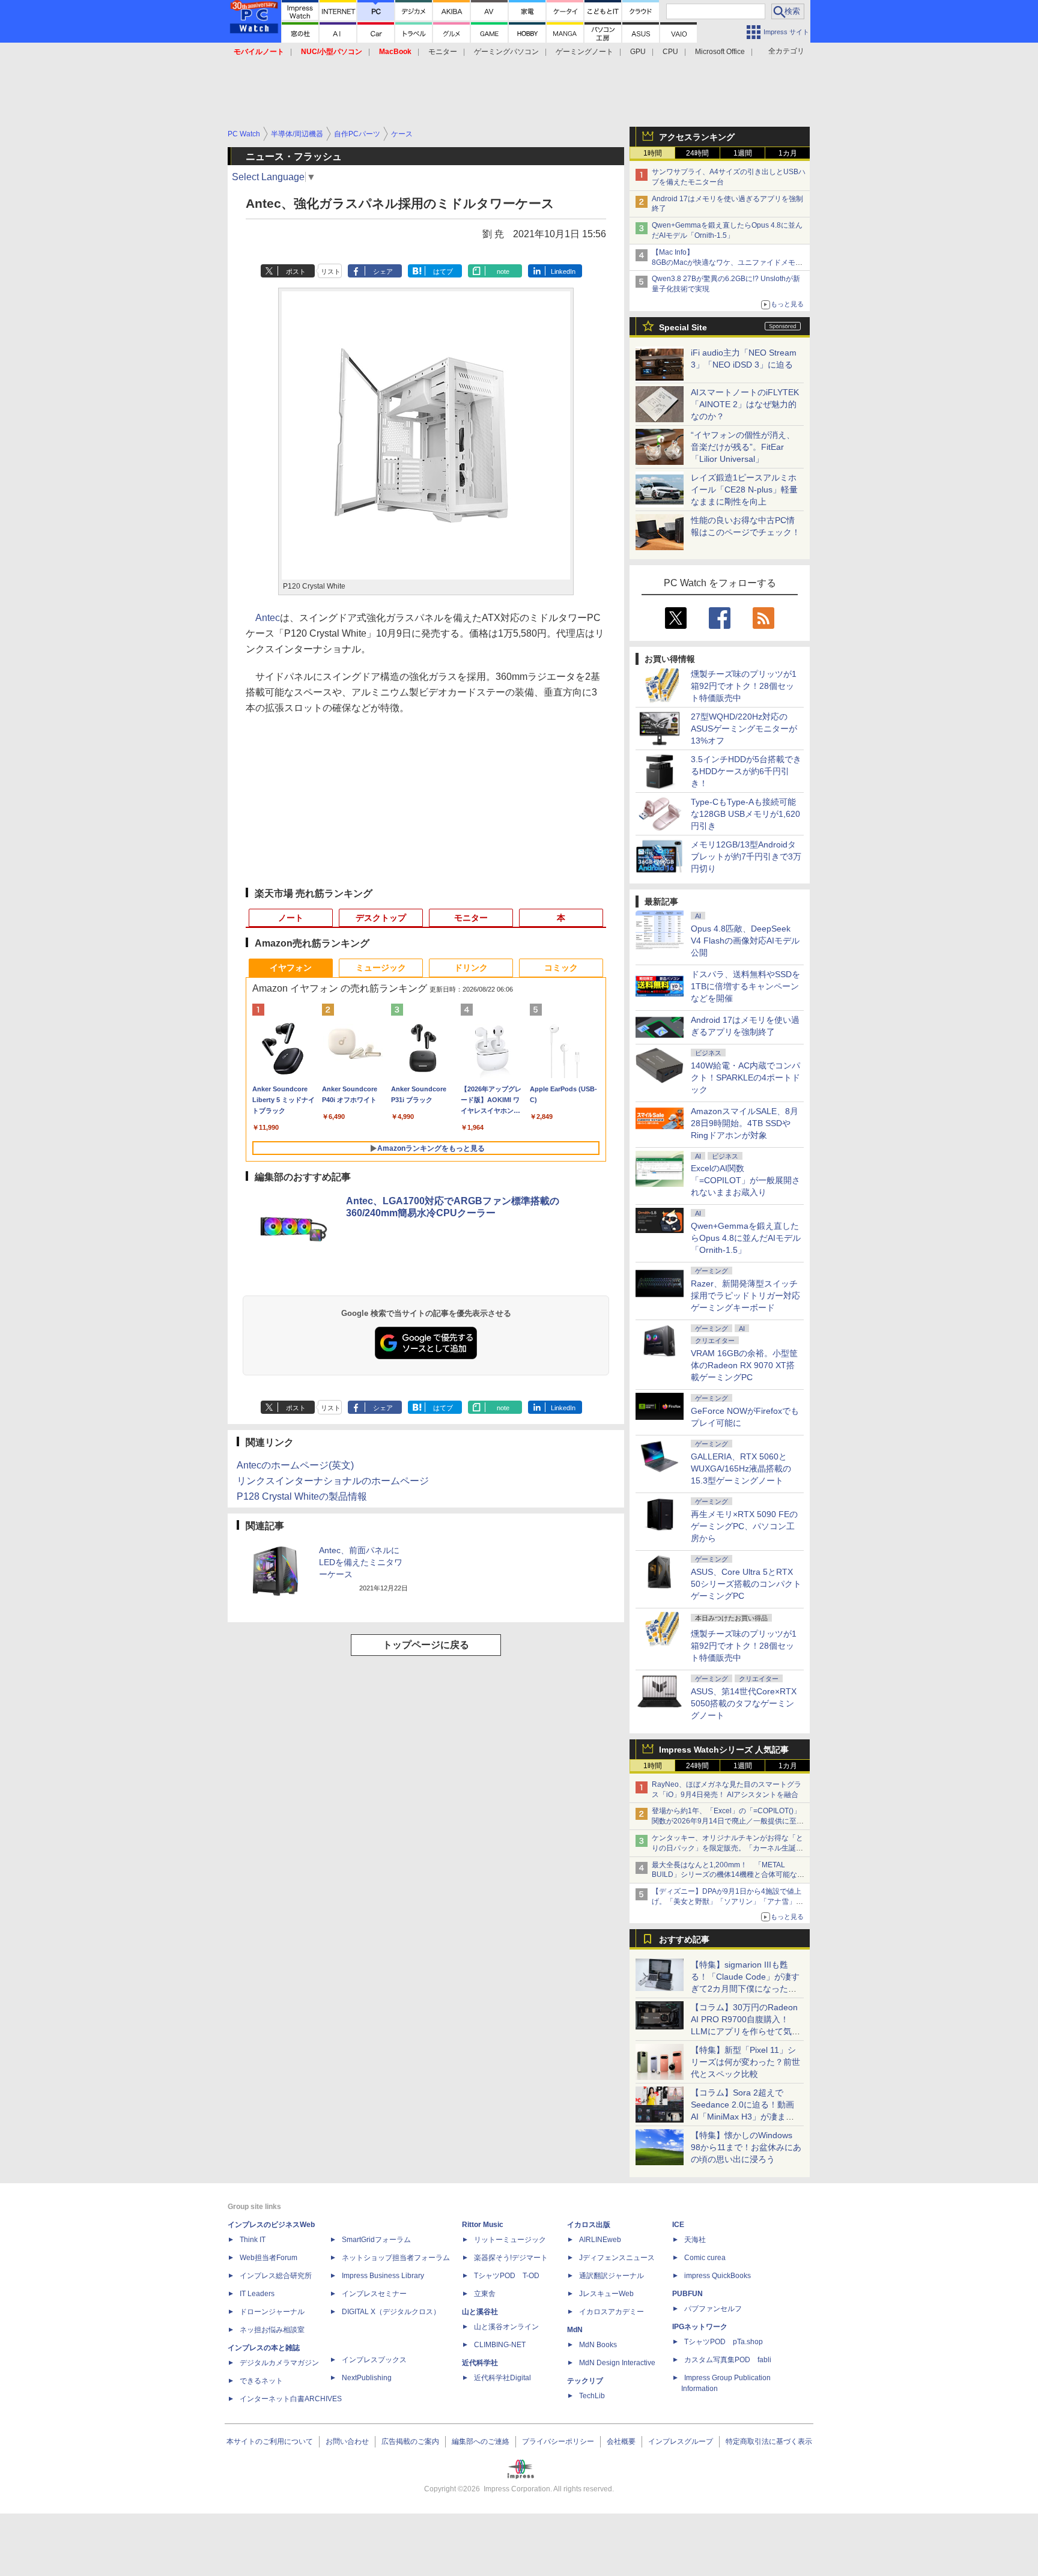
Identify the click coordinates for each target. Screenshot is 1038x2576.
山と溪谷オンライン (506, 2327)
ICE (678, 2225)
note (503, 271)
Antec (268, 618)
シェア (383, 271)
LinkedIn (563, 271)
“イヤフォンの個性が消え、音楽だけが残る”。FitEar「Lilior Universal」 (743, 447)
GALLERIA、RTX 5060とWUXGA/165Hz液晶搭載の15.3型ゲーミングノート (741, 1468)
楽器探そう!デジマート (511, 2258)
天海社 (695, 2240)
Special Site (683, 327)
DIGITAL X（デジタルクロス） (391, 2312)
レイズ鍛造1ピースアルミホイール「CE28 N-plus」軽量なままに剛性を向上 (744, 489)
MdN (575, 2330)
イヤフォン (291, 968)
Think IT (253, 2240)
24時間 (697, 153)
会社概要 (621, 2441)
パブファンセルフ (713, 2309)
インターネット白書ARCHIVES (291, 2399)
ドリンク (471, 968)
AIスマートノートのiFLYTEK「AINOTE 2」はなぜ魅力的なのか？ (745, 404)
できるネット (261, 2381)
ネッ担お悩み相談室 (272, 2330)
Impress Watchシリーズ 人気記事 (724, 1750)
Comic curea (705, 2258)
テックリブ (585, 2381)
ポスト (296, 271)
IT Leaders (257, 2294)
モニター (443, 52)
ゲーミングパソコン (506, 52)
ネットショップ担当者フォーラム (396, 2258)
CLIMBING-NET (500, 2345)
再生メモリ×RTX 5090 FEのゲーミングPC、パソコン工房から (744, 1526)
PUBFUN (687, 2294)
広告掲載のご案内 (410, 2441)
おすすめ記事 (684, 1939)
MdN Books (598, 2345)
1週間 (743, 153)
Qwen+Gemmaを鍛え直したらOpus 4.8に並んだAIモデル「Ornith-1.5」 (746, 1238)
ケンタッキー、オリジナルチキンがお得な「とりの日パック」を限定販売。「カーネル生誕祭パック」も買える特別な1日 (727, 1848)
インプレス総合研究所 (276, 2276)
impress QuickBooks (718, 2276)
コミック (561, 968)
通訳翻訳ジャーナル (612, 2276)
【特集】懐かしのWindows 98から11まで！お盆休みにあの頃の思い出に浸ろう (746, 2147)
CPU (670, 52)
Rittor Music (483, 2225)
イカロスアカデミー (612, 2312)
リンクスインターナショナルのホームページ (333, 1481)
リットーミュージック (510, 2240)
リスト (331, 271)
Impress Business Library (383, 2276)
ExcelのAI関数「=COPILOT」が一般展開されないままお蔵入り (745, 1180)
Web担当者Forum (269, 2258)
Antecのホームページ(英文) (295, 1465)
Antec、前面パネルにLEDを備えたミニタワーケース (361, 1562)
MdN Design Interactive (617, 2363)
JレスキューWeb (606, 2294)
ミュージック (381, 968)
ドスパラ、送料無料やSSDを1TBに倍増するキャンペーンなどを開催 (745, 986)
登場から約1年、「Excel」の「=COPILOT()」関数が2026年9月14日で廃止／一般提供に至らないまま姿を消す (728, 1821)
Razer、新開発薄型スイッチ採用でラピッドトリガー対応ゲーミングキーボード (745, 1296)
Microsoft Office (720, 52)
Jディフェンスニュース (617, 2258)
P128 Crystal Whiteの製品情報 (302, 1496)
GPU (638, 52)
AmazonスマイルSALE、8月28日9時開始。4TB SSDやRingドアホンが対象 (745, 1123)
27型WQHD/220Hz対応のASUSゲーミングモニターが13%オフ (744, 729)
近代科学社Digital (502, 2378)
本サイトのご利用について (270, 2441)
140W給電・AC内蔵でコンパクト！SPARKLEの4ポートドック (745, 1077)
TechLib (592, 2396)
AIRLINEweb (600, 2240)
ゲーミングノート (584, 52)
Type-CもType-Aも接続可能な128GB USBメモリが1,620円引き (745, 814)
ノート (291, 918)
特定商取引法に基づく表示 (769, 2441)
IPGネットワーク (700, 2327)
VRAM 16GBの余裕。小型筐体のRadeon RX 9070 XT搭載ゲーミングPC (744, 1365)
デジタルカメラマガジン (279, 2363)
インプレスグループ (681, 2441)
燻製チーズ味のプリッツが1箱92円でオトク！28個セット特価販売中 (744, 686)
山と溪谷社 (480, 2312)
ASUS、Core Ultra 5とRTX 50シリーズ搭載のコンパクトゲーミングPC (746, 1584)
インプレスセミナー (374, 2294)
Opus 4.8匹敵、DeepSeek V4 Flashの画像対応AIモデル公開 (745, 941)
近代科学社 (480, 2363)
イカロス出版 (589, 2225)
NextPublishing (367, 2378)
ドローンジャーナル (272, 2312)
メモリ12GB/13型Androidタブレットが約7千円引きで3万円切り (746, 856)
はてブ (443, 271)
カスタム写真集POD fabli (728, 2360)
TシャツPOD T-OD (507, 2276)
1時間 (653, 153)
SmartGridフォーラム (376, 2240)
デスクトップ (381, 918)
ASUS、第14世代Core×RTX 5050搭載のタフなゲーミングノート (744, 1703)
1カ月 (788, 153)
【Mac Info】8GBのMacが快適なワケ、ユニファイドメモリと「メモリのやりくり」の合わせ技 (727, 262)
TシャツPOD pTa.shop (724, 2342)
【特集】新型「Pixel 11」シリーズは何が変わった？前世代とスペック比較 (745, 2062)
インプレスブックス (374, 2360)
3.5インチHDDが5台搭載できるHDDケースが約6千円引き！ (746, 771)
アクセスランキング (697, 137)
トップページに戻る (426, 1645)
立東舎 (485, 2294)
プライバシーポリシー (558, 2441)
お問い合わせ (347, 2441)
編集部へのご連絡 (481, 2441)
